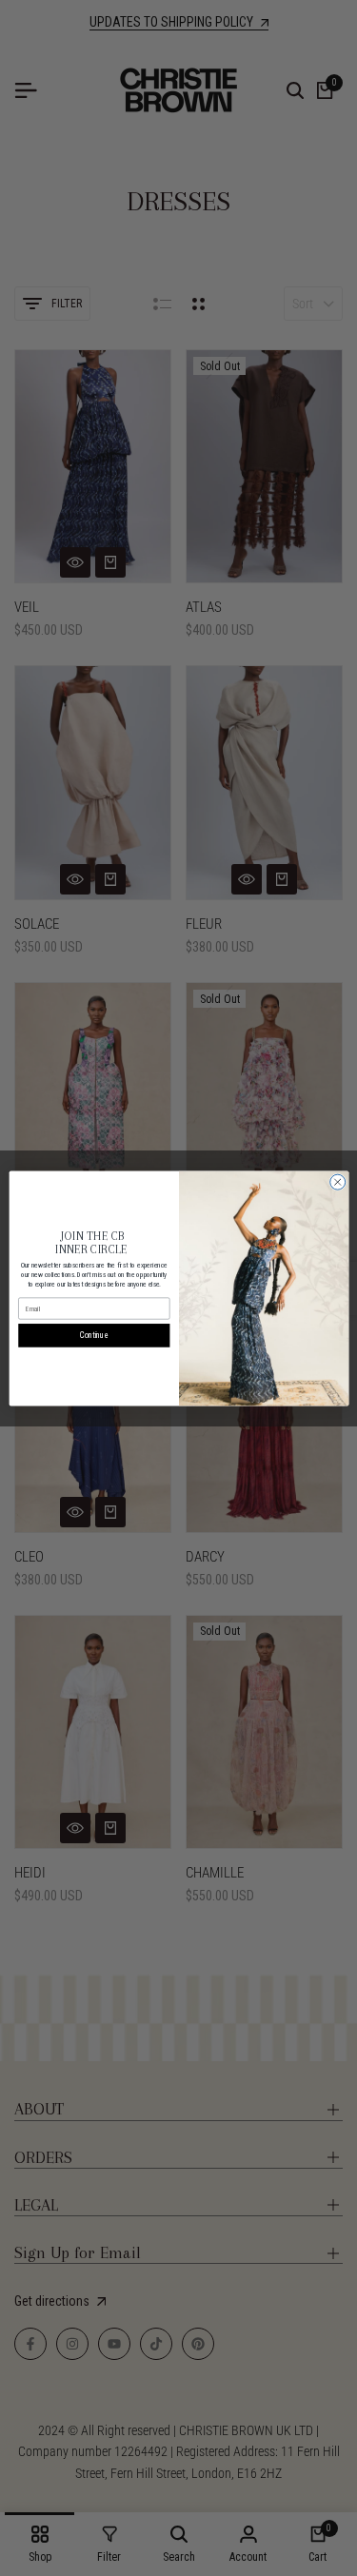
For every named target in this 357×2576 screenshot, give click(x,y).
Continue (93, 1335)
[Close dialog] (337, 1182)
